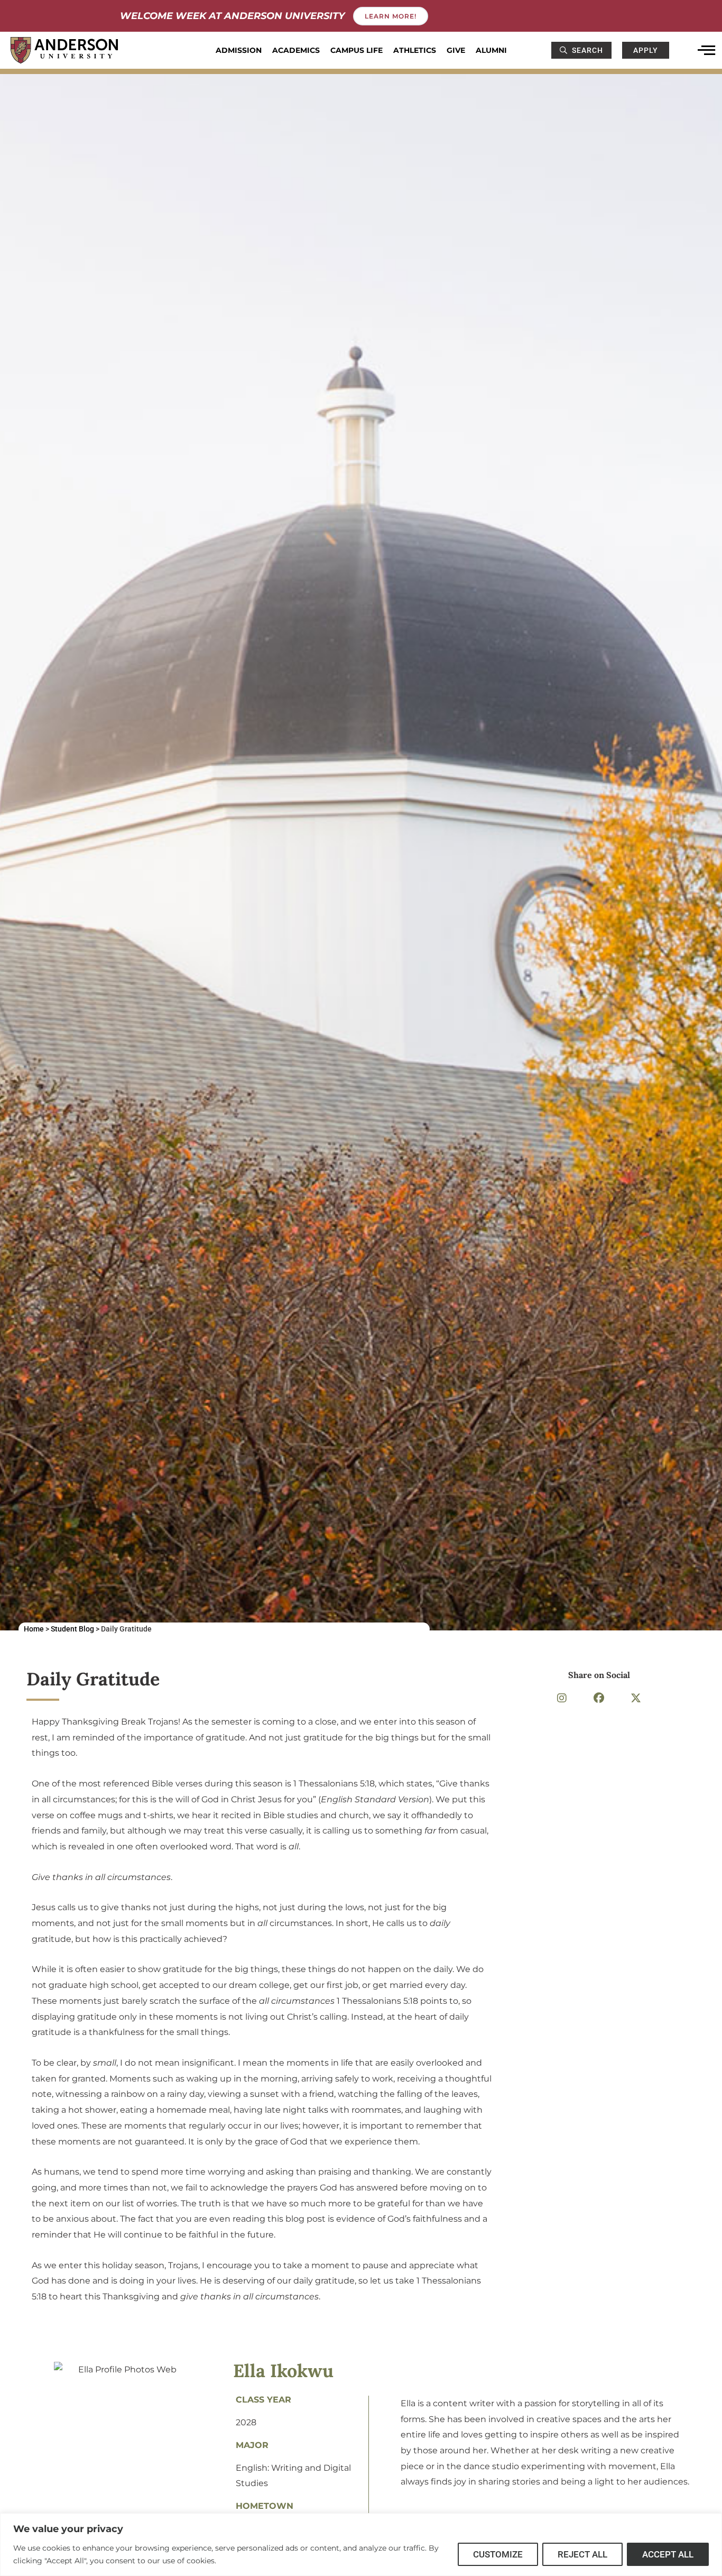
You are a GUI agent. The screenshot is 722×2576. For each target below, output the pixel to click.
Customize (498, 2554)
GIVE (456, 50)
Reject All (582, 2554)
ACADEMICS (296, 50)
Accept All (668, 2554)
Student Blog (72, 1629)
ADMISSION (239, 50)
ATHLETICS (415, 50)
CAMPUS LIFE (357, 50)
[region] (361, 2545)
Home (34, 1629)
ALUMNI (491, 50)
